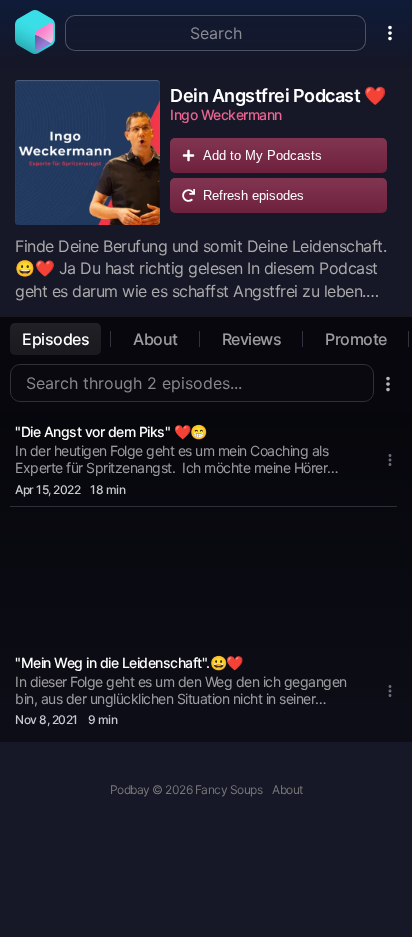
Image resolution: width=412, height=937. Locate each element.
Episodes (55, 339)
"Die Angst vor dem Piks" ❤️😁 (111, 431)
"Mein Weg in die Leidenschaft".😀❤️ (129, 662)
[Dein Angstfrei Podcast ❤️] (87, 152)
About (155, 339)
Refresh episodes (253, 195)
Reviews (252, 339)
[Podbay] (35, 48)
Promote (356, 339)
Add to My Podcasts (262, 155)
